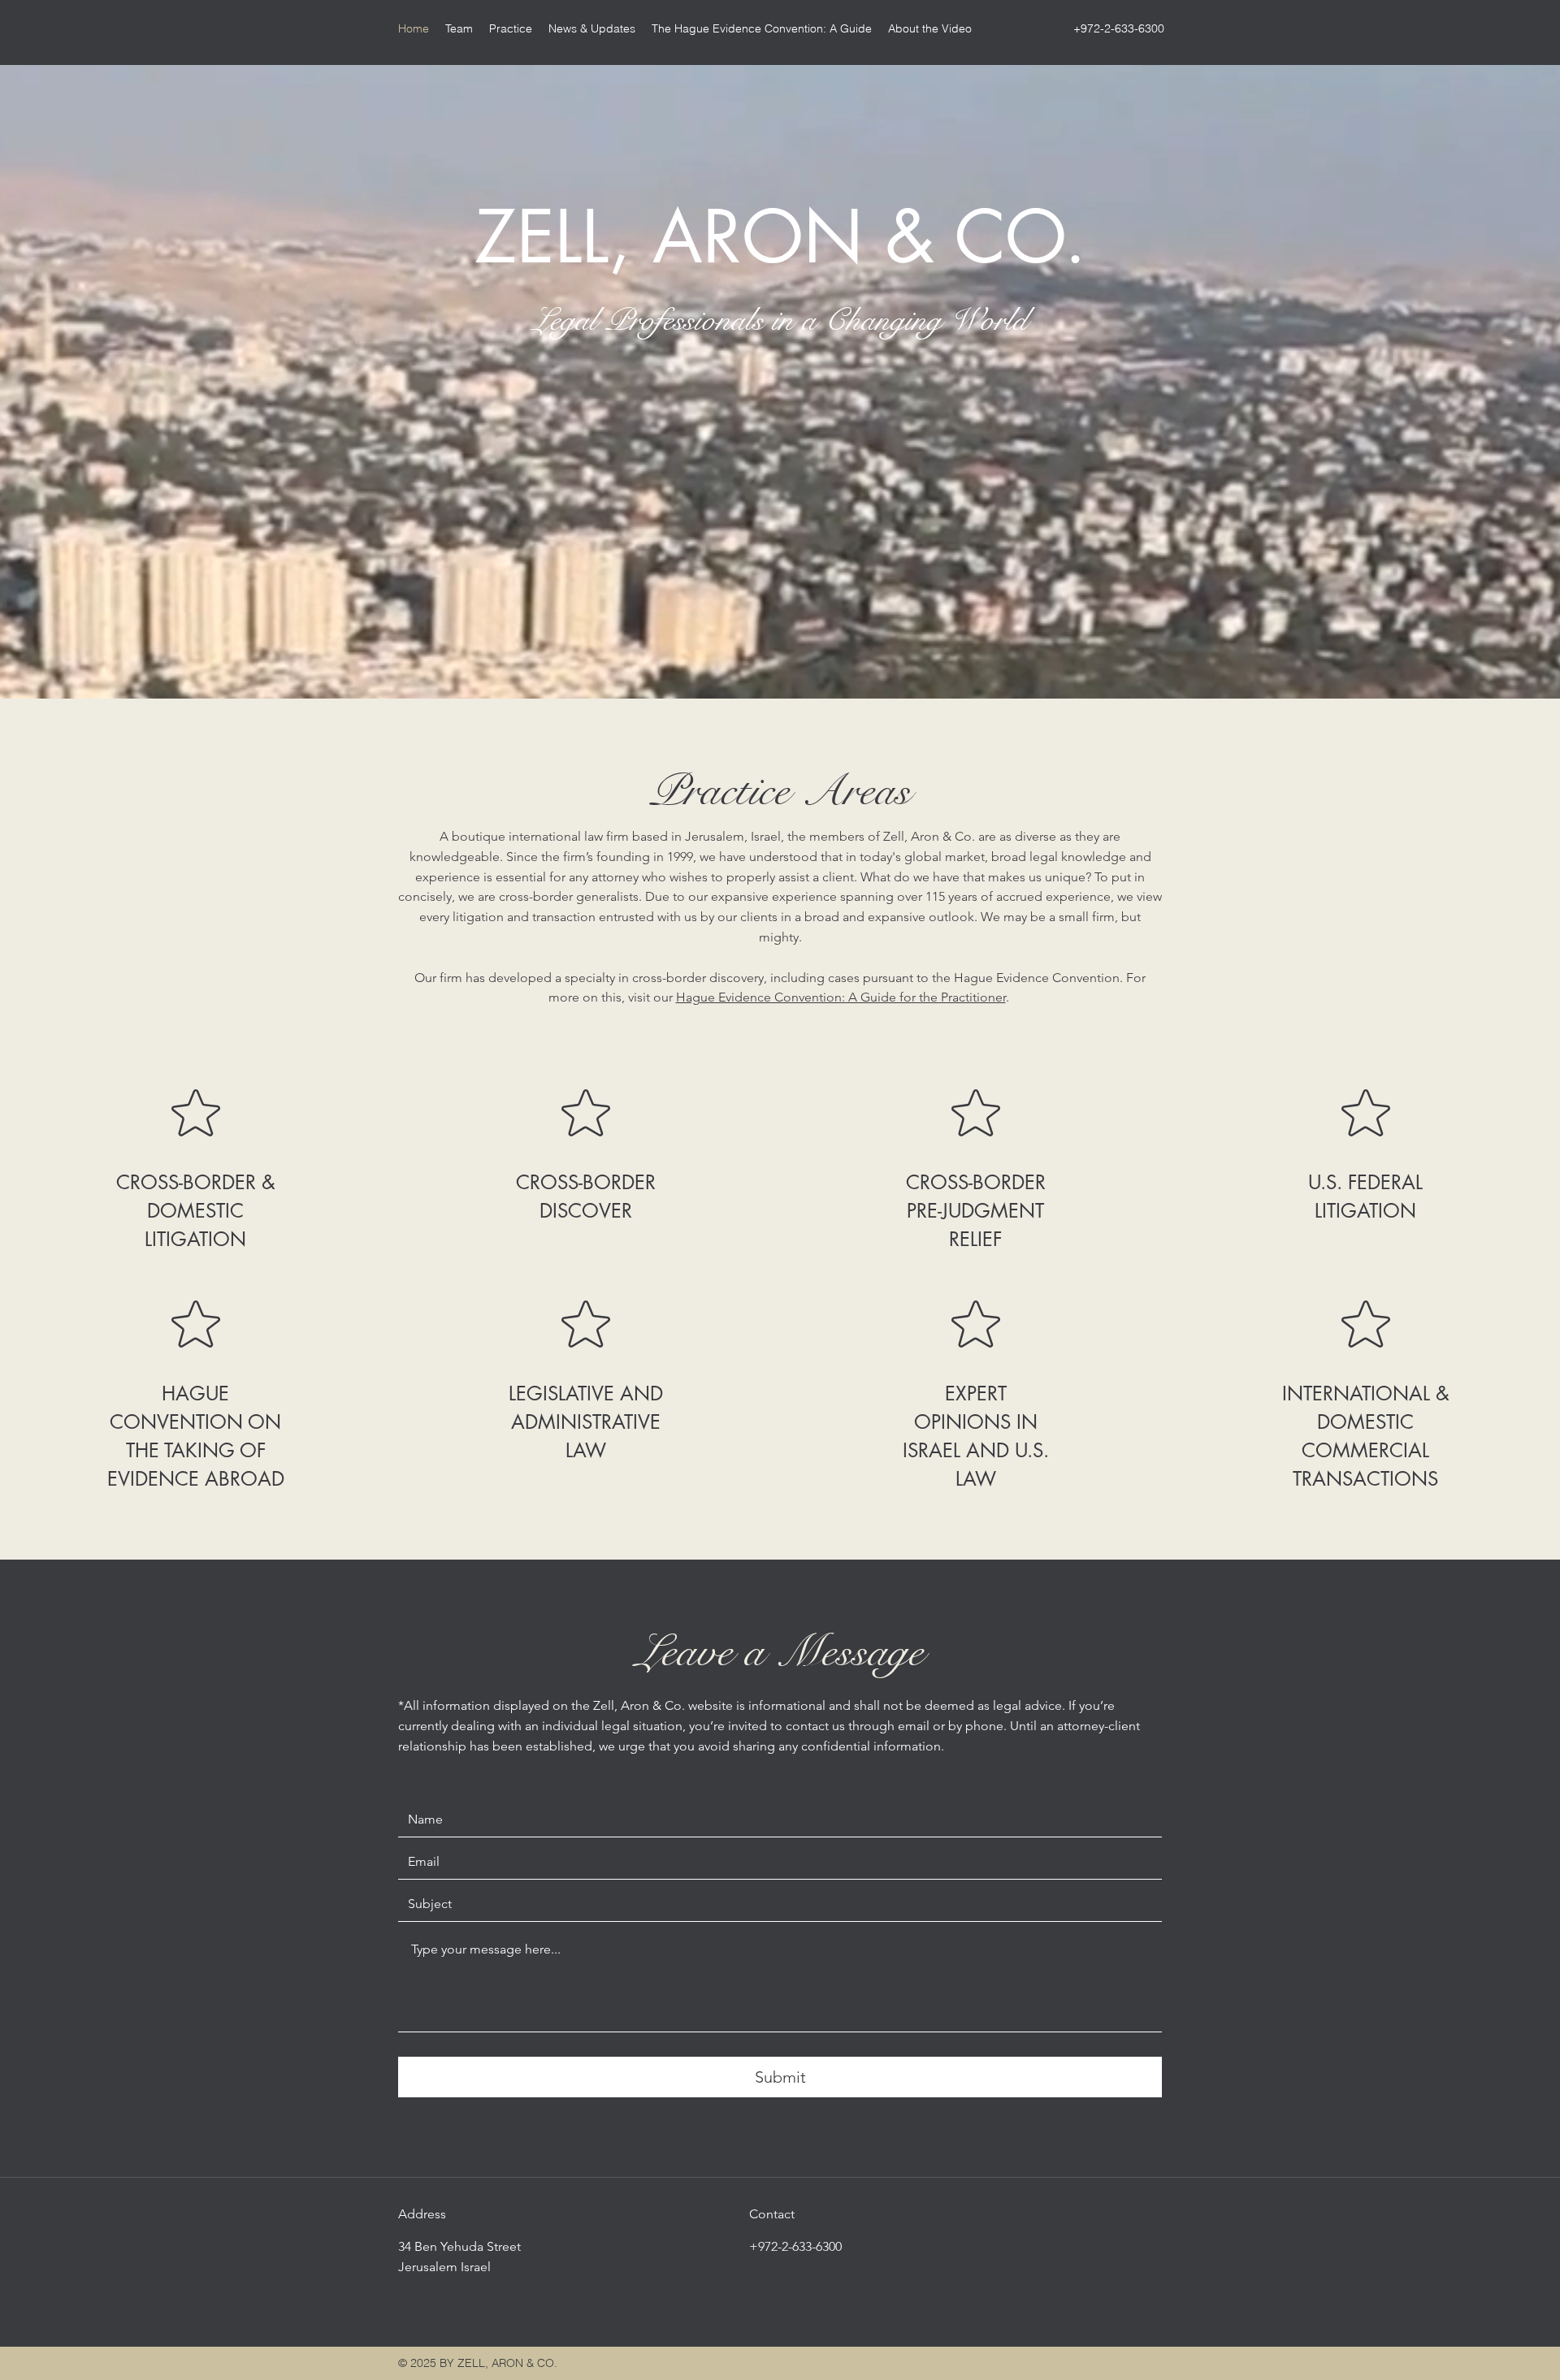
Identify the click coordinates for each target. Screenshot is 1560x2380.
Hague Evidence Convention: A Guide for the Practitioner (841, 997)
